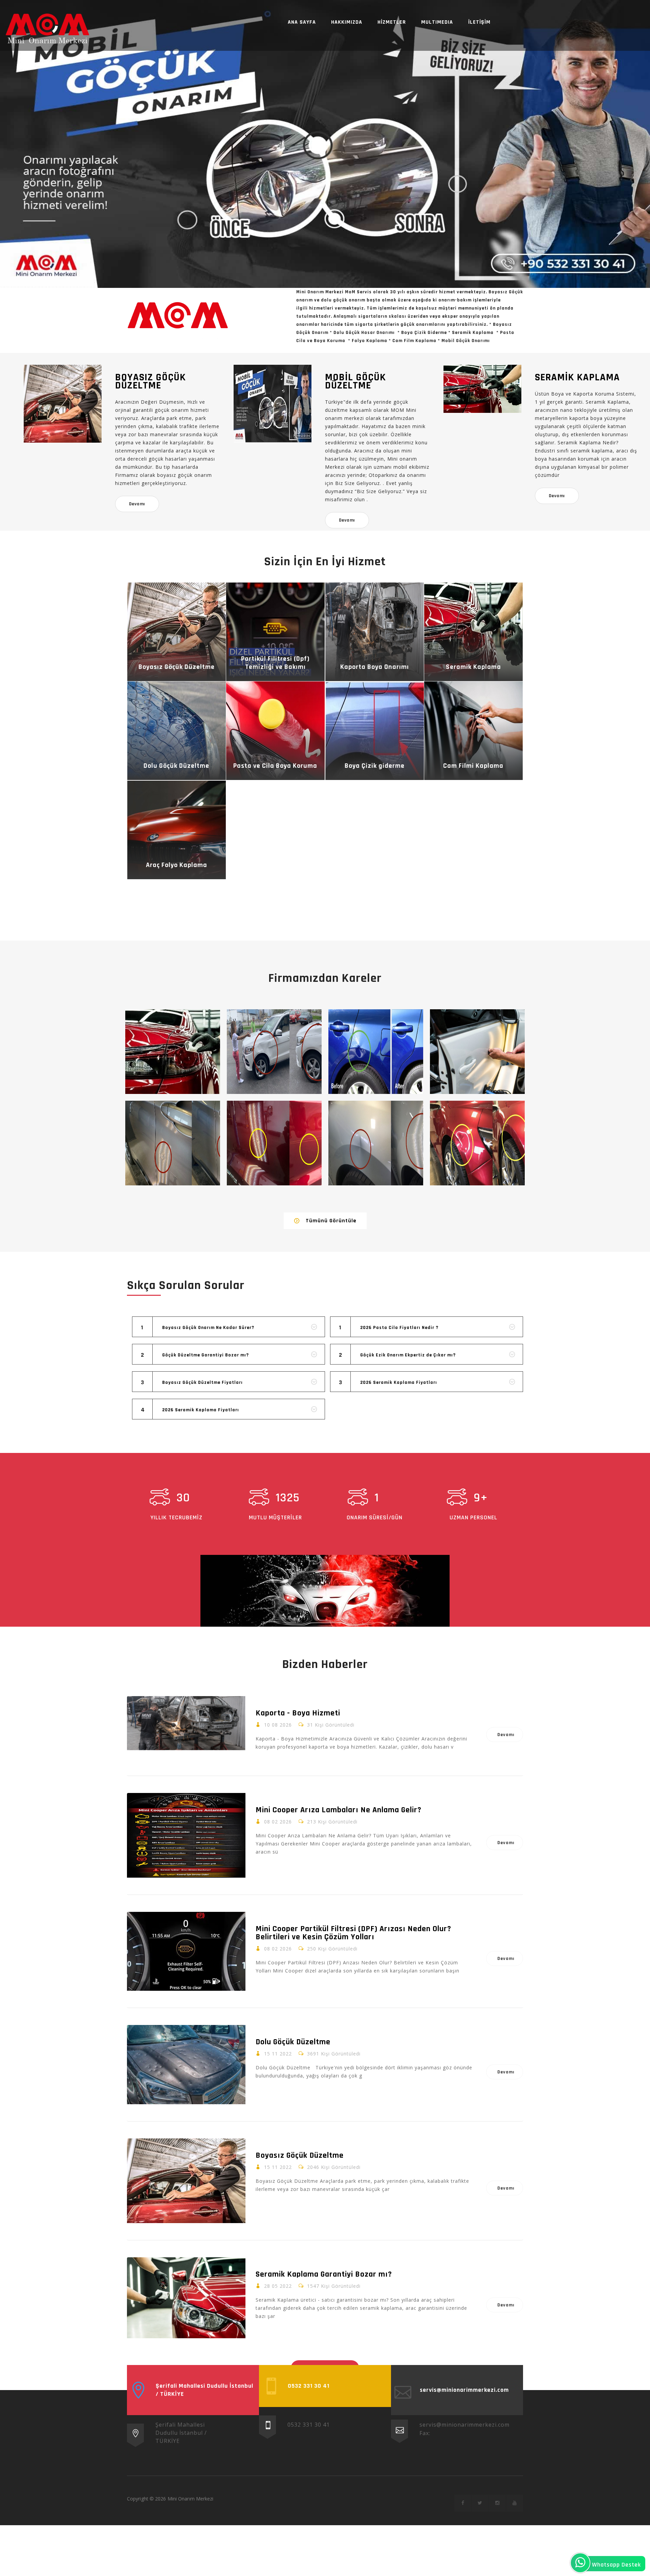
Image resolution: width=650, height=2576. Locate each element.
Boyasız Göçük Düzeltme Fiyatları (202, 1382)
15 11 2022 (278, 2054)
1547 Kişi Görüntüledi (334, 2286)
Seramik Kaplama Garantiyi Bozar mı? (324, 2274)
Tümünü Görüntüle (331, 1221)
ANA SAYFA (302, 22)
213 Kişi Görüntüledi (332, 1822)
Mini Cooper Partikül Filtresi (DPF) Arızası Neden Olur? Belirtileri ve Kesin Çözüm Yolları (353, 1933)
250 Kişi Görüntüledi (332, 1949)
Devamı (137, 504)
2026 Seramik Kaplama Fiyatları (201, 1410)
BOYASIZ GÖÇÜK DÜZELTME (150, 381)
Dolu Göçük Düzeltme (176, 766)
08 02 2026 (278, 1822)
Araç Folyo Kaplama (177, 865)
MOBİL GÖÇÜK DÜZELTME (355, 381)
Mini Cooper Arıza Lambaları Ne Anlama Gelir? (339, 1810)
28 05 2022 (278, 2286)
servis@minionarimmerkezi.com (464, 2425)
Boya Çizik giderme (375, 766)
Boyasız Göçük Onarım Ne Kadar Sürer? (208, 1328)
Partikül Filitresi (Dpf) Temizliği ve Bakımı (275, 663)
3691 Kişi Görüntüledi (334, 2054)
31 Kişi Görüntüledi (331, 1725)
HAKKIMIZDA (347, 22)
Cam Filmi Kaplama (473, 766)
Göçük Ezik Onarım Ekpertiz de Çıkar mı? (408, 1355)
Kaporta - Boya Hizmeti (298, 1713)
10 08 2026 (278, 1725)
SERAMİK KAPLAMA (577, 377)
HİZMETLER (392, 22)
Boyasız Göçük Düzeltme (177, 667)
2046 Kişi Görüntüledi (334, 2167)
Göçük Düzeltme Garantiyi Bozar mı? (205, 1355)
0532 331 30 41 (309, 2425)
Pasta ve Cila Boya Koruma (275, 766)
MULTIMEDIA (437, 22)
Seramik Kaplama (473, 667)
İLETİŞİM (479, 22)
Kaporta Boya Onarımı (375, 667)
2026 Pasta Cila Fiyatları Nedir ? (399, 1328)
